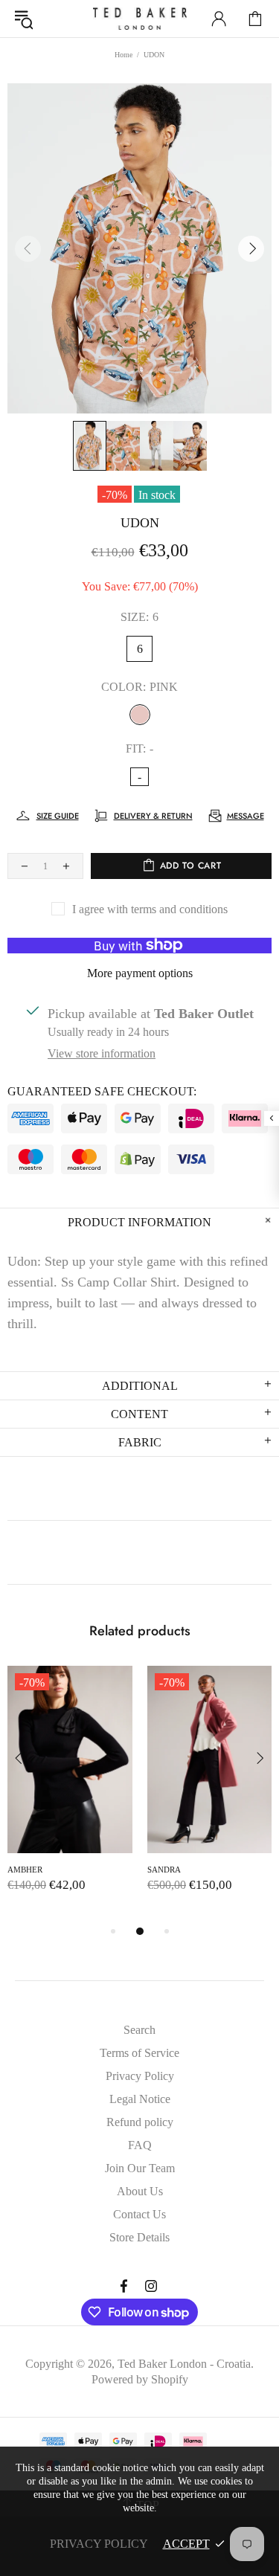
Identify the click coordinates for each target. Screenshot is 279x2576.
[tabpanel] (70, 1794)
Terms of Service (139, 2053)
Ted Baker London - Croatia (140, 19)
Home (124, 55)
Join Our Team (140, 2168)
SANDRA (164, 1870)
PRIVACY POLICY (99, 2544)
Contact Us (139, 2214)
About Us (140, 2191)
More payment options (140, 973)
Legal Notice (140, 2099)
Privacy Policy (140, 2076)
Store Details (139, 2237)
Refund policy (140, 2122)
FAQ (140, 2145)
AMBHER (25, 1870)
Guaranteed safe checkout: (102, 1091)
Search (139, 2030)
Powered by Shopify (140, 2379)
